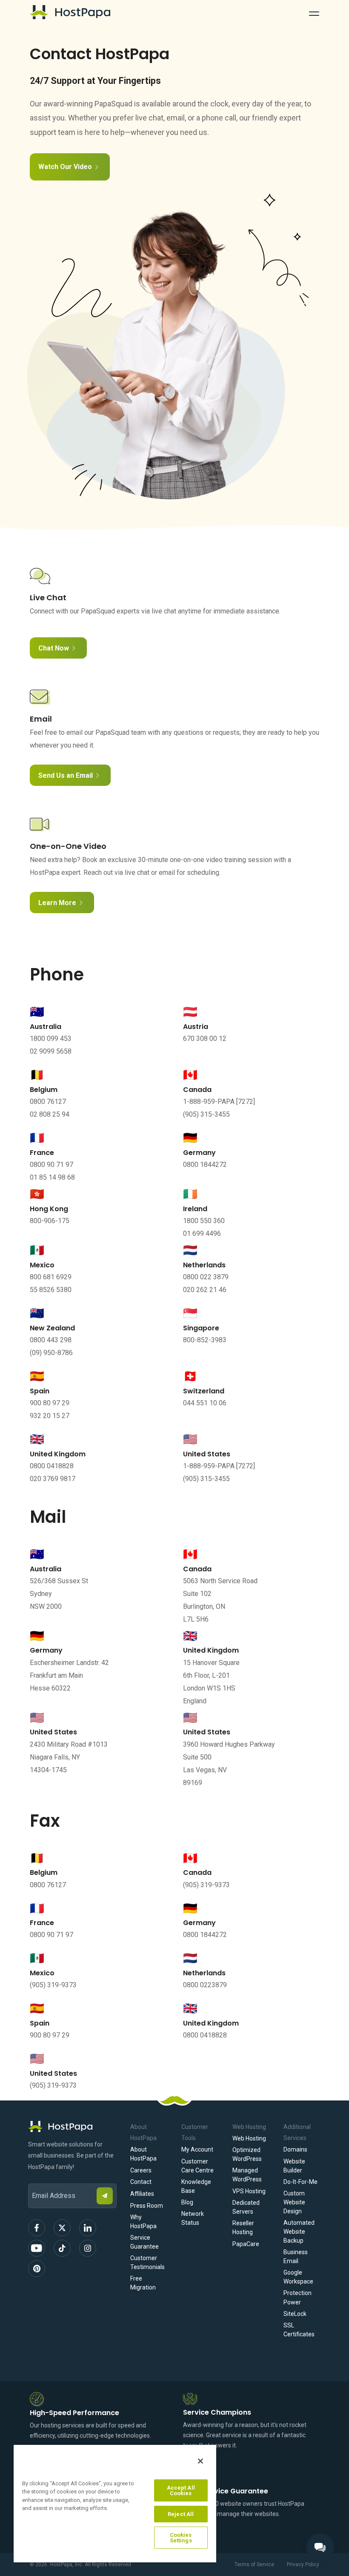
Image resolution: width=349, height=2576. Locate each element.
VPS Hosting (249, 2191)
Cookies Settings (181, 2538)
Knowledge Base (196, 2186)
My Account (197, 2149)
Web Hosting (249, 2138)
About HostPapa (143, 2154)
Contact (141, 2182)
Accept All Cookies (181, 2490)
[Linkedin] (88, 2228)
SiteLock (295, 2314)
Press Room (147, 2206)
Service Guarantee (144, 2242)
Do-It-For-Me (300, 2182)
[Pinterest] (37, 2269)
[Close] (200, 2461)
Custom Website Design (294, 2202)
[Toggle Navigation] (314, 12)
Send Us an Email (66, 775)
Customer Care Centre (197, 2166)
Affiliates (142, 2194)
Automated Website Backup (299, 2232)
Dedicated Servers (246, 2207)
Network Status (193, 2218)
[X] (62, 2228)
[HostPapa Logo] (72, 2126)
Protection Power (298, 2297)
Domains (295, 2149)
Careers (141, 2170)
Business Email (296, 2257)
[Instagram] (88, 2248)
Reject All (181, 2514)
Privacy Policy (303, 2565)
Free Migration (143, 2283)
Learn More (57, 903)
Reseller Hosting (243, 2228)
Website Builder (294, 2166)
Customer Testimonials (147, 2262)
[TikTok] (62, 2248)
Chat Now (54, 648)
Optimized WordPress (247, 2154)
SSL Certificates (299, 2330)
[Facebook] (37, 2228)
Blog (187, 2202)
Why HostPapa (143, 2222)
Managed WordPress (247, 2175)
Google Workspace (298, 2277)
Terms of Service (254, 2565)
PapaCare (246, 2244)
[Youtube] (37, 2248)
